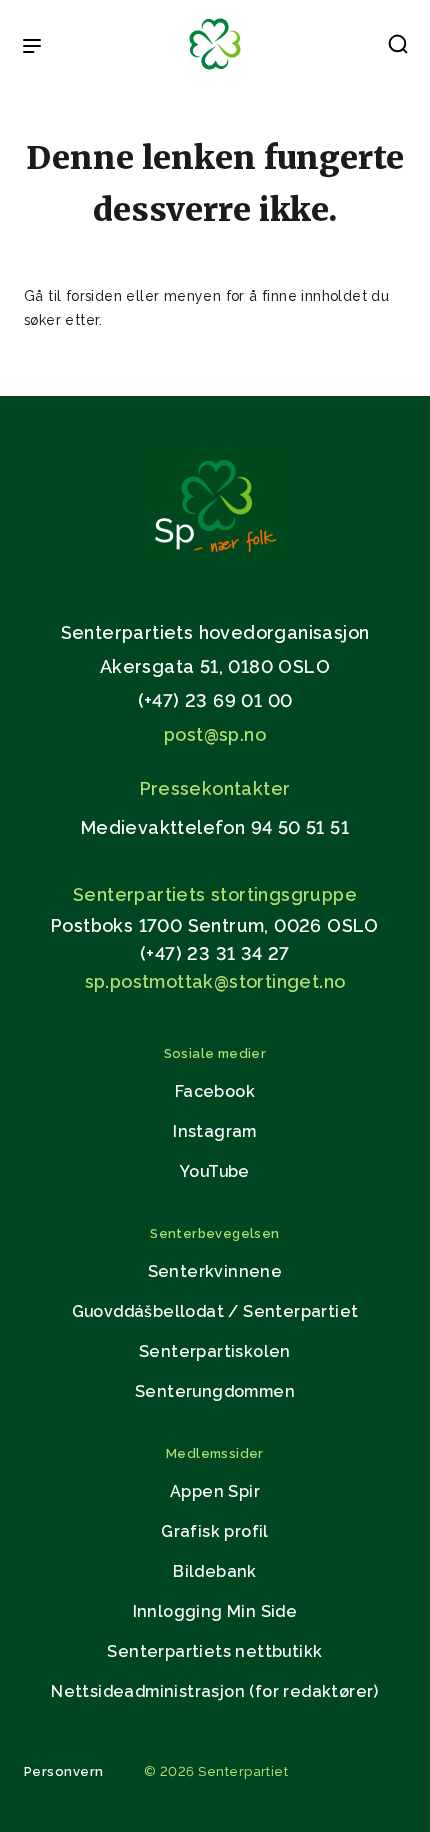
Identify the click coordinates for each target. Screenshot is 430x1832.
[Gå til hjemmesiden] (215, 562)
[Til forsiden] (215, 70)
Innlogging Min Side (215, 1611)
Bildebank (215, 1571)
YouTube (215, 1171)
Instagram (215, 1131)
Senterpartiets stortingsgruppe (215, 894)
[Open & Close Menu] (32, 48)
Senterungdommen (215, 1391)
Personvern (64, 1771)
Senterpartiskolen (215, 1351)
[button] (398, 48)
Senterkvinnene (215, 1271)
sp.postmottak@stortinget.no (215, 981)
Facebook (215, 1091)
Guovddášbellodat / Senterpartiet (215, 1311)
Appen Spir (215, 1491)
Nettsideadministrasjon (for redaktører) (215, 1691)
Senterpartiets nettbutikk (214, 1651)
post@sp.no (215, 734)
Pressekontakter (215, 788)
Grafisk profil (215, 1531)
